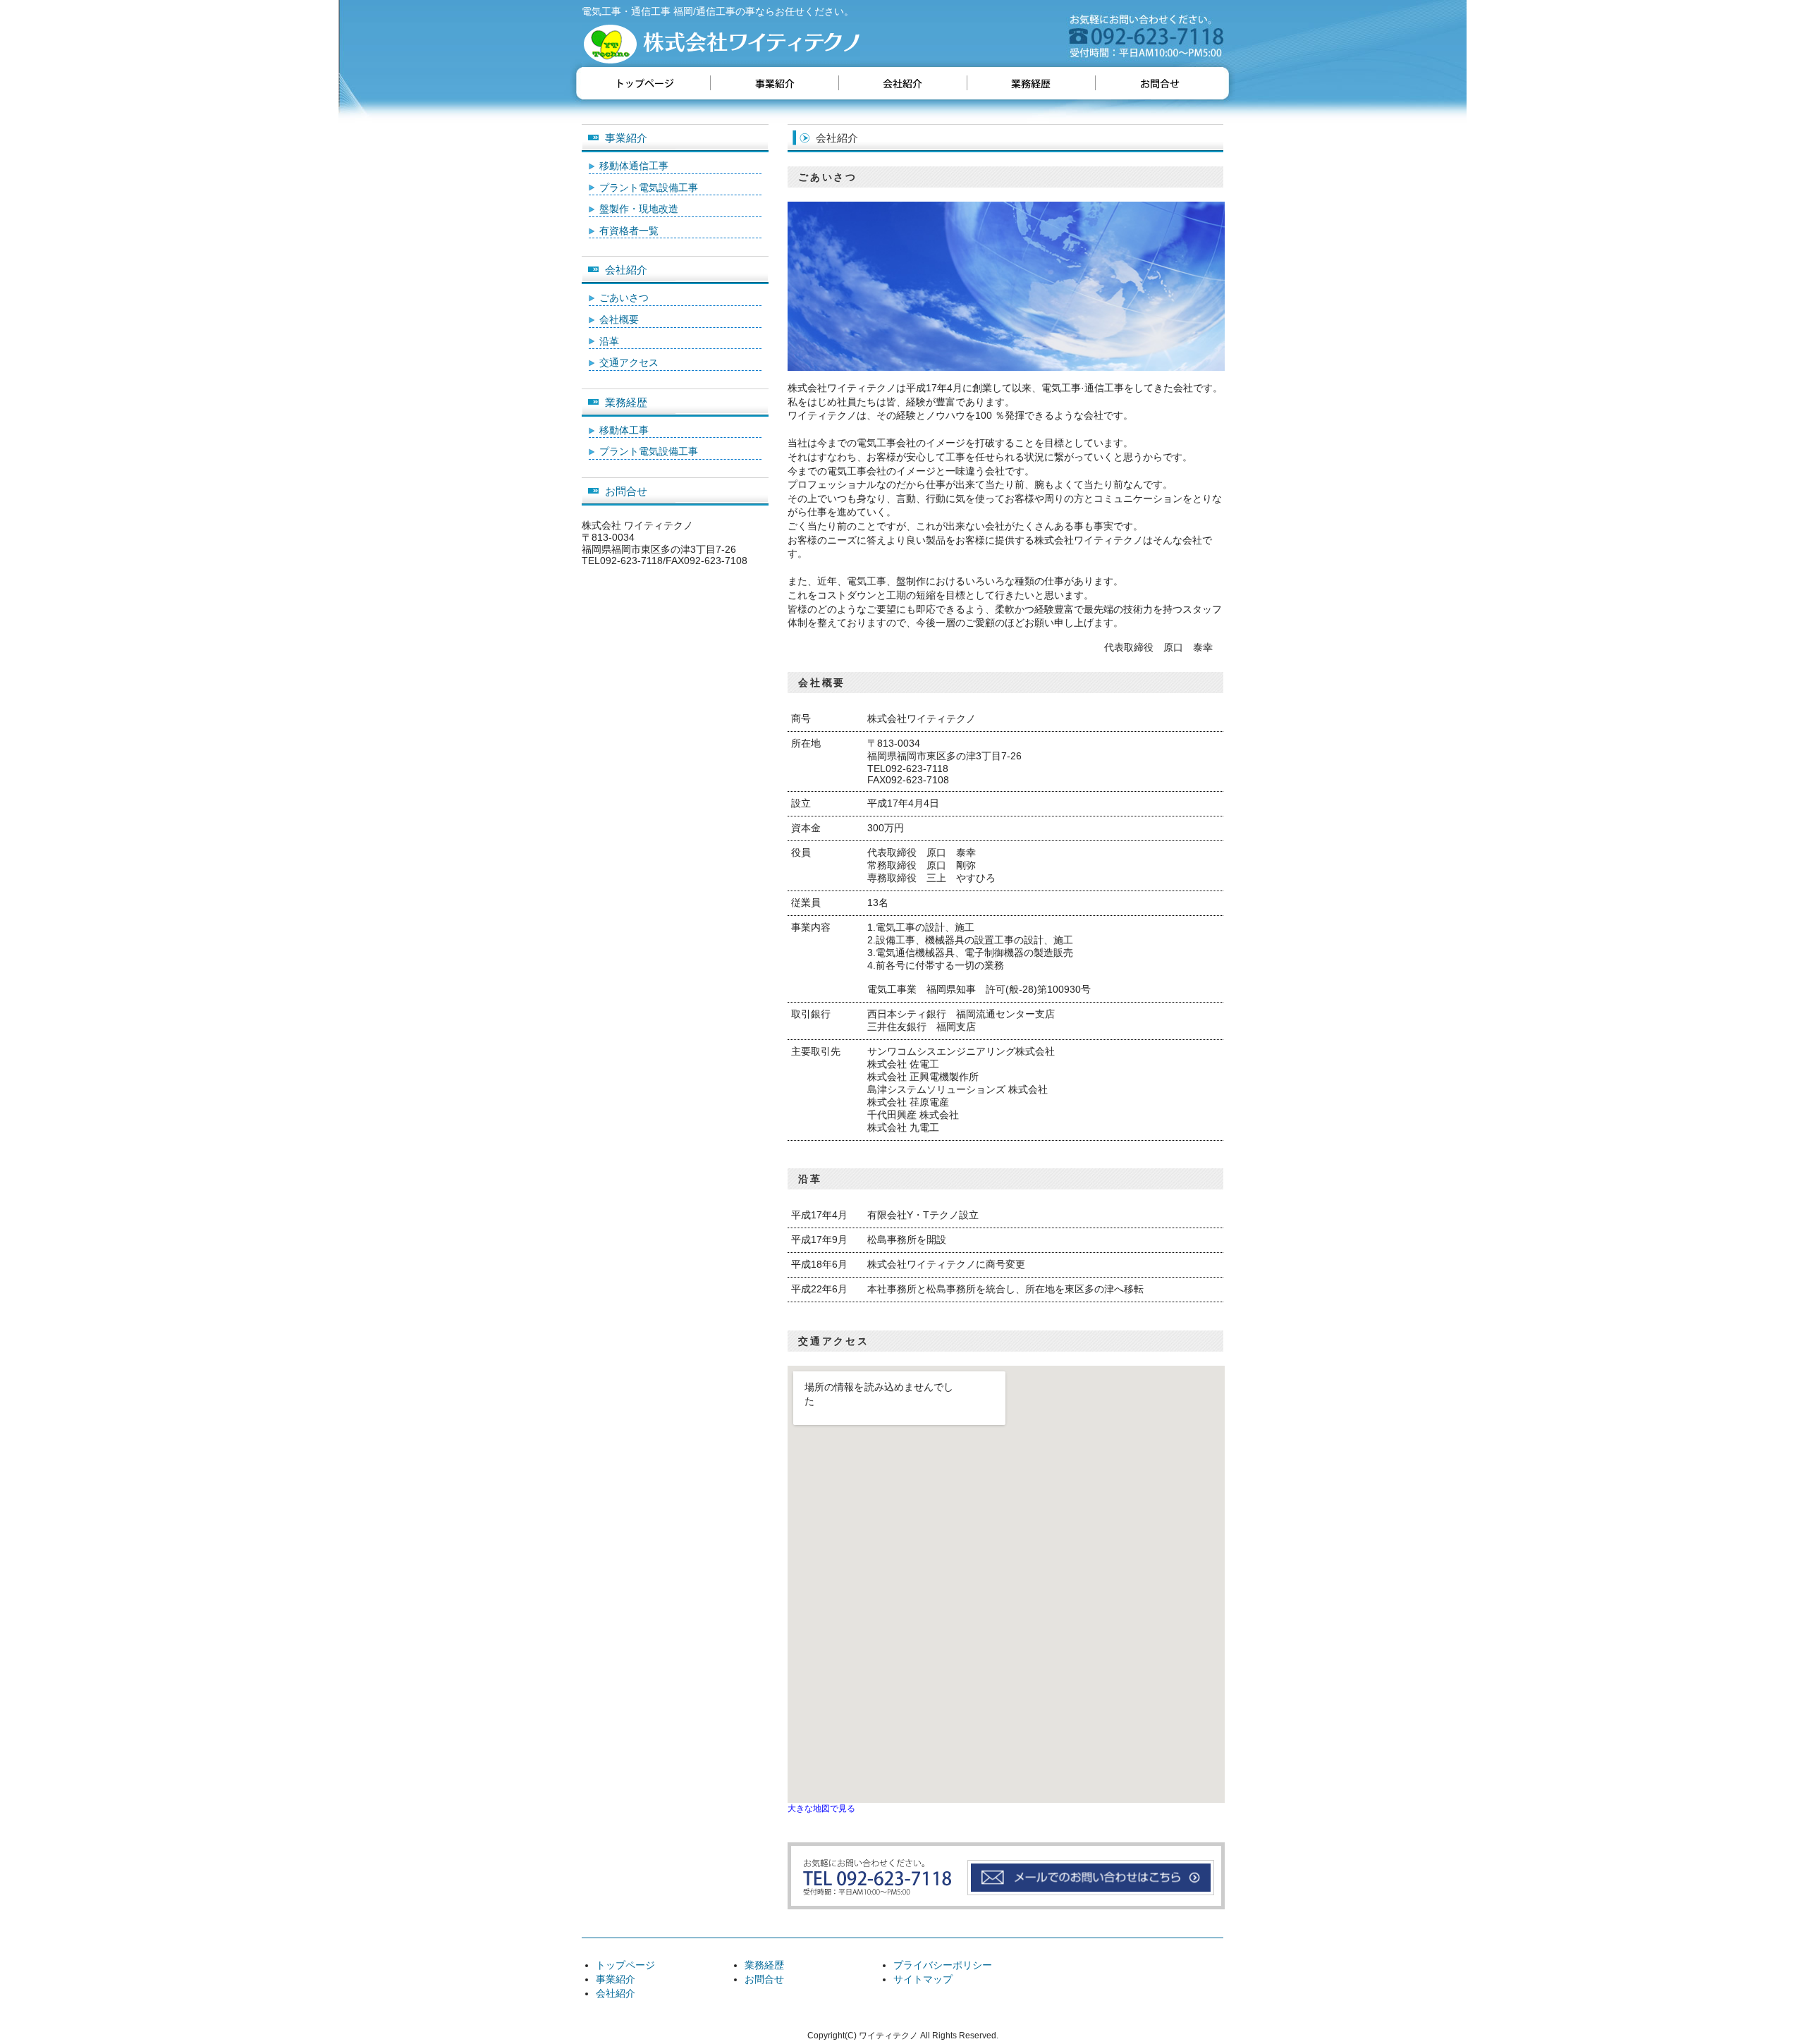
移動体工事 (624, 430)
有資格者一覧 (629, 231)
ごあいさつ (624, 298)
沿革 (609, 341)
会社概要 (619, 319)
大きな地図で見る (821, 1808)
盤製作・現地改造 (639, 209)
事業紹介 (626, 138)
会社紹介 (626, 270)
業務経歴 (626, 402)
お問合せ (626, 491)
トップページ (625, 1965)
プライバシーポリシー (943, 1965)
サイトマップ (923, 1979)
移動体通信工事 (634, 166)
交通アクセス (629, 362)
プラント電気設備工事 (649, 188)
